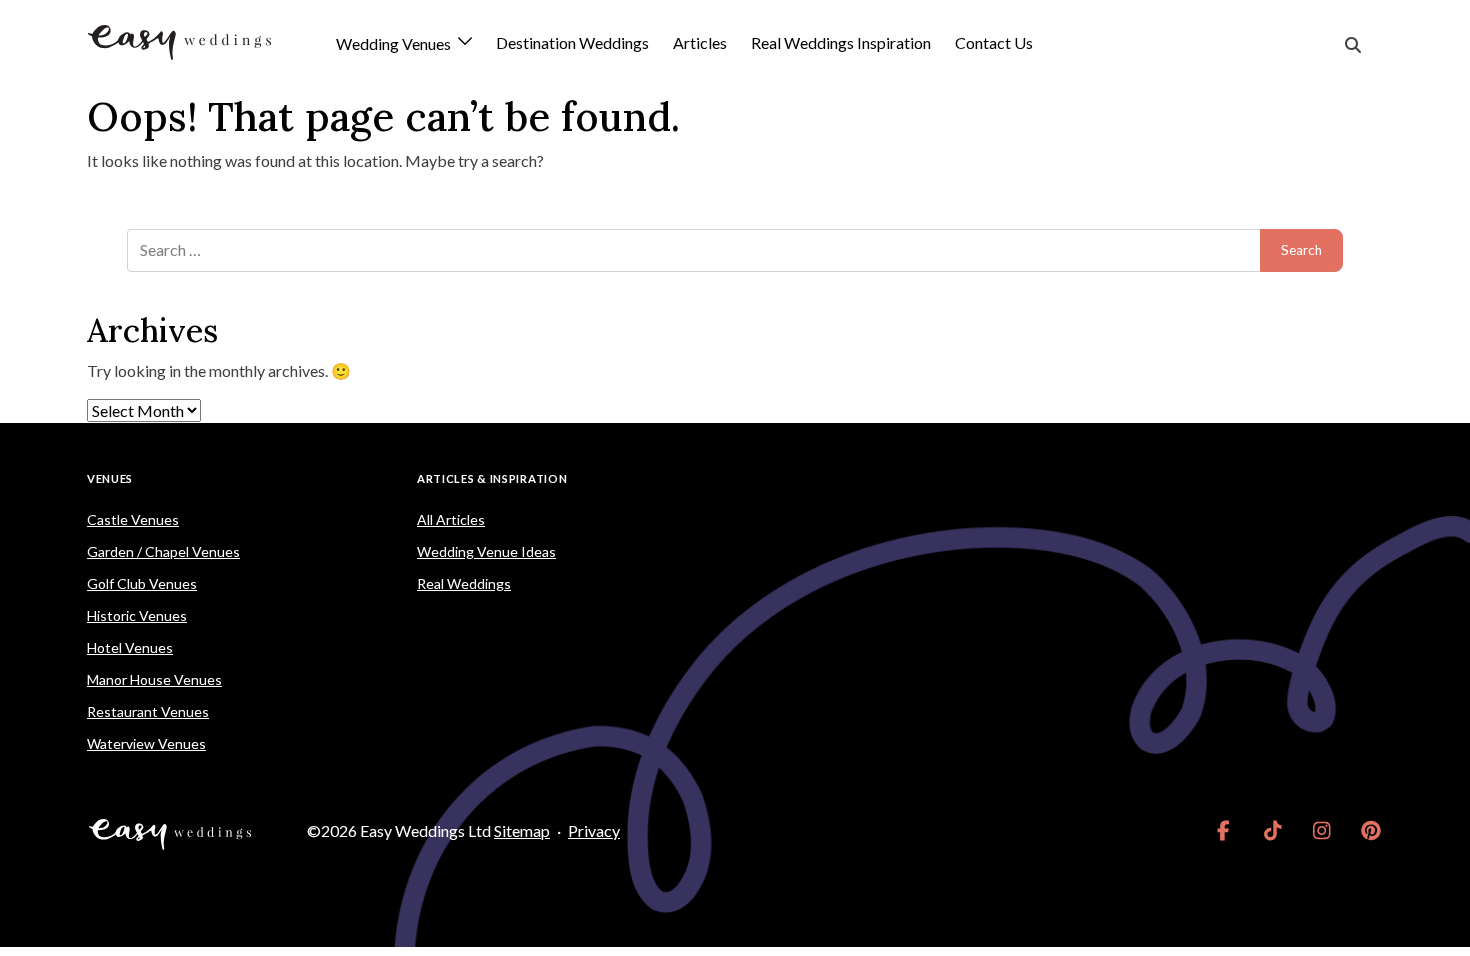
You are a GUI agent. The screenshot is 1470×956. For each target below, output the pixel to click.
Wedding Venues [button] (395, 44)
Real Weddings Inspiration (841, 42)
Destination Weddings (572, 42)
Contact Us (994, 42)
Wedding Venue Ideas (486, 551)
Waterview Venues (146, 743)
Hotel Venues (130, 647)
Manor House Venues (154, 679)
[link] (1223, 831)
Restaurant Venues (148, 711)
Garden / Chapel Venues (163, 551)
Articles (700, 42)
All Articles (451, 519)
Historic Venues (137, 615)
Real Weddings (464, 583)
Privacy (594, 830)
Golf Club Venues (142, 583)
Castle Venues (133, 519)
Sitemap (522, 830)
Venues (110, 478)
